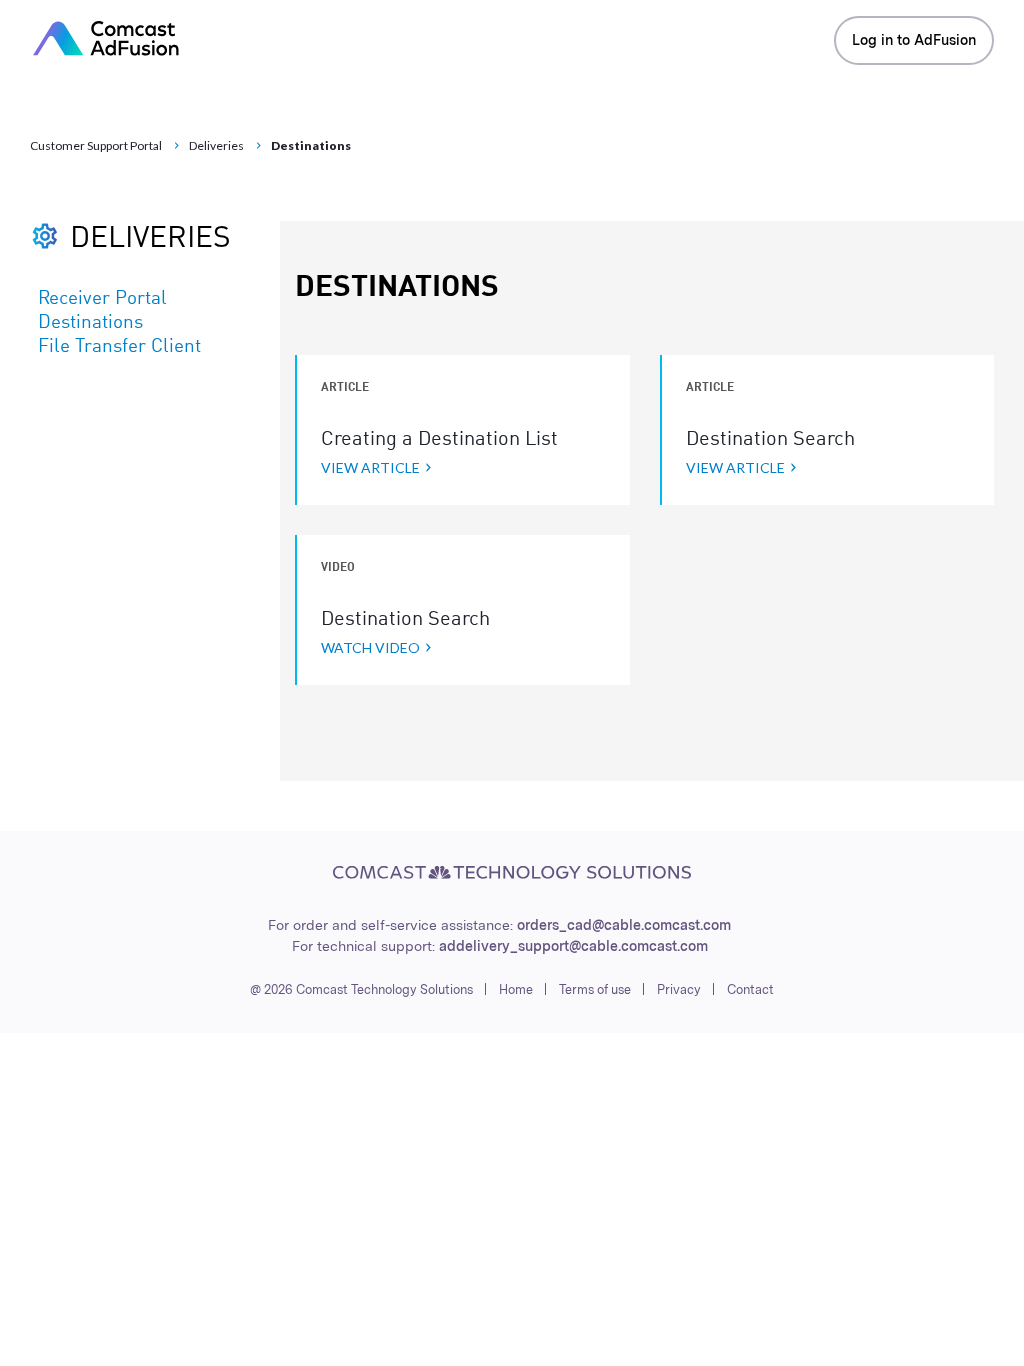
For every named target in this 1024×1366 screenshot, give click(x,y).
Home (516, 989)
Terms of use (595, 989)
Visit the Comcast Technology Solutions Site (512, 872)
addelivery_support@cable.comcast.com (573, 946)
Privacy (679, 989)
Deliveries (216, 145)
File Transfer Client (119, 347)
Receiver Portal (102, 299)
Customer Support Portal (96, 145)
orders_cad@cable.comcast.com (624, 925)
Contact (750, 989)
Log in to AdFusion (914, 40)
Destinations (90, 323)
